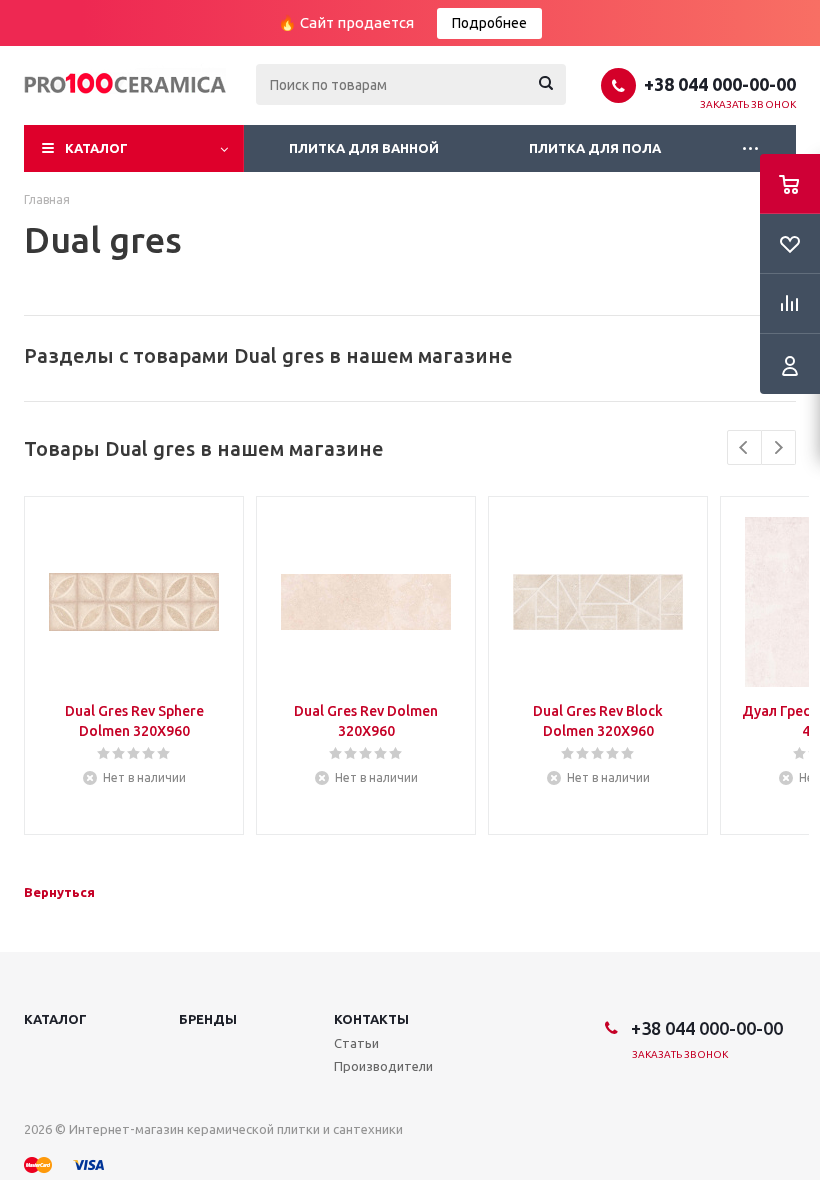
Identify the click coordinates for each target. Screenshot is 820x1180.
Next (778, 447)
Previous (744, 447)
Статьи (356, 1043)
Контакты (371, 1019)
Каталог (96, 148)
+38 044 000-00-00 (720, 84)
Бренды (208, 1019)
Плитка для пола (595, 148)
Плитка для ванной (364, 148)
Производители (383, 1066)
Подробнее (489, 23)
